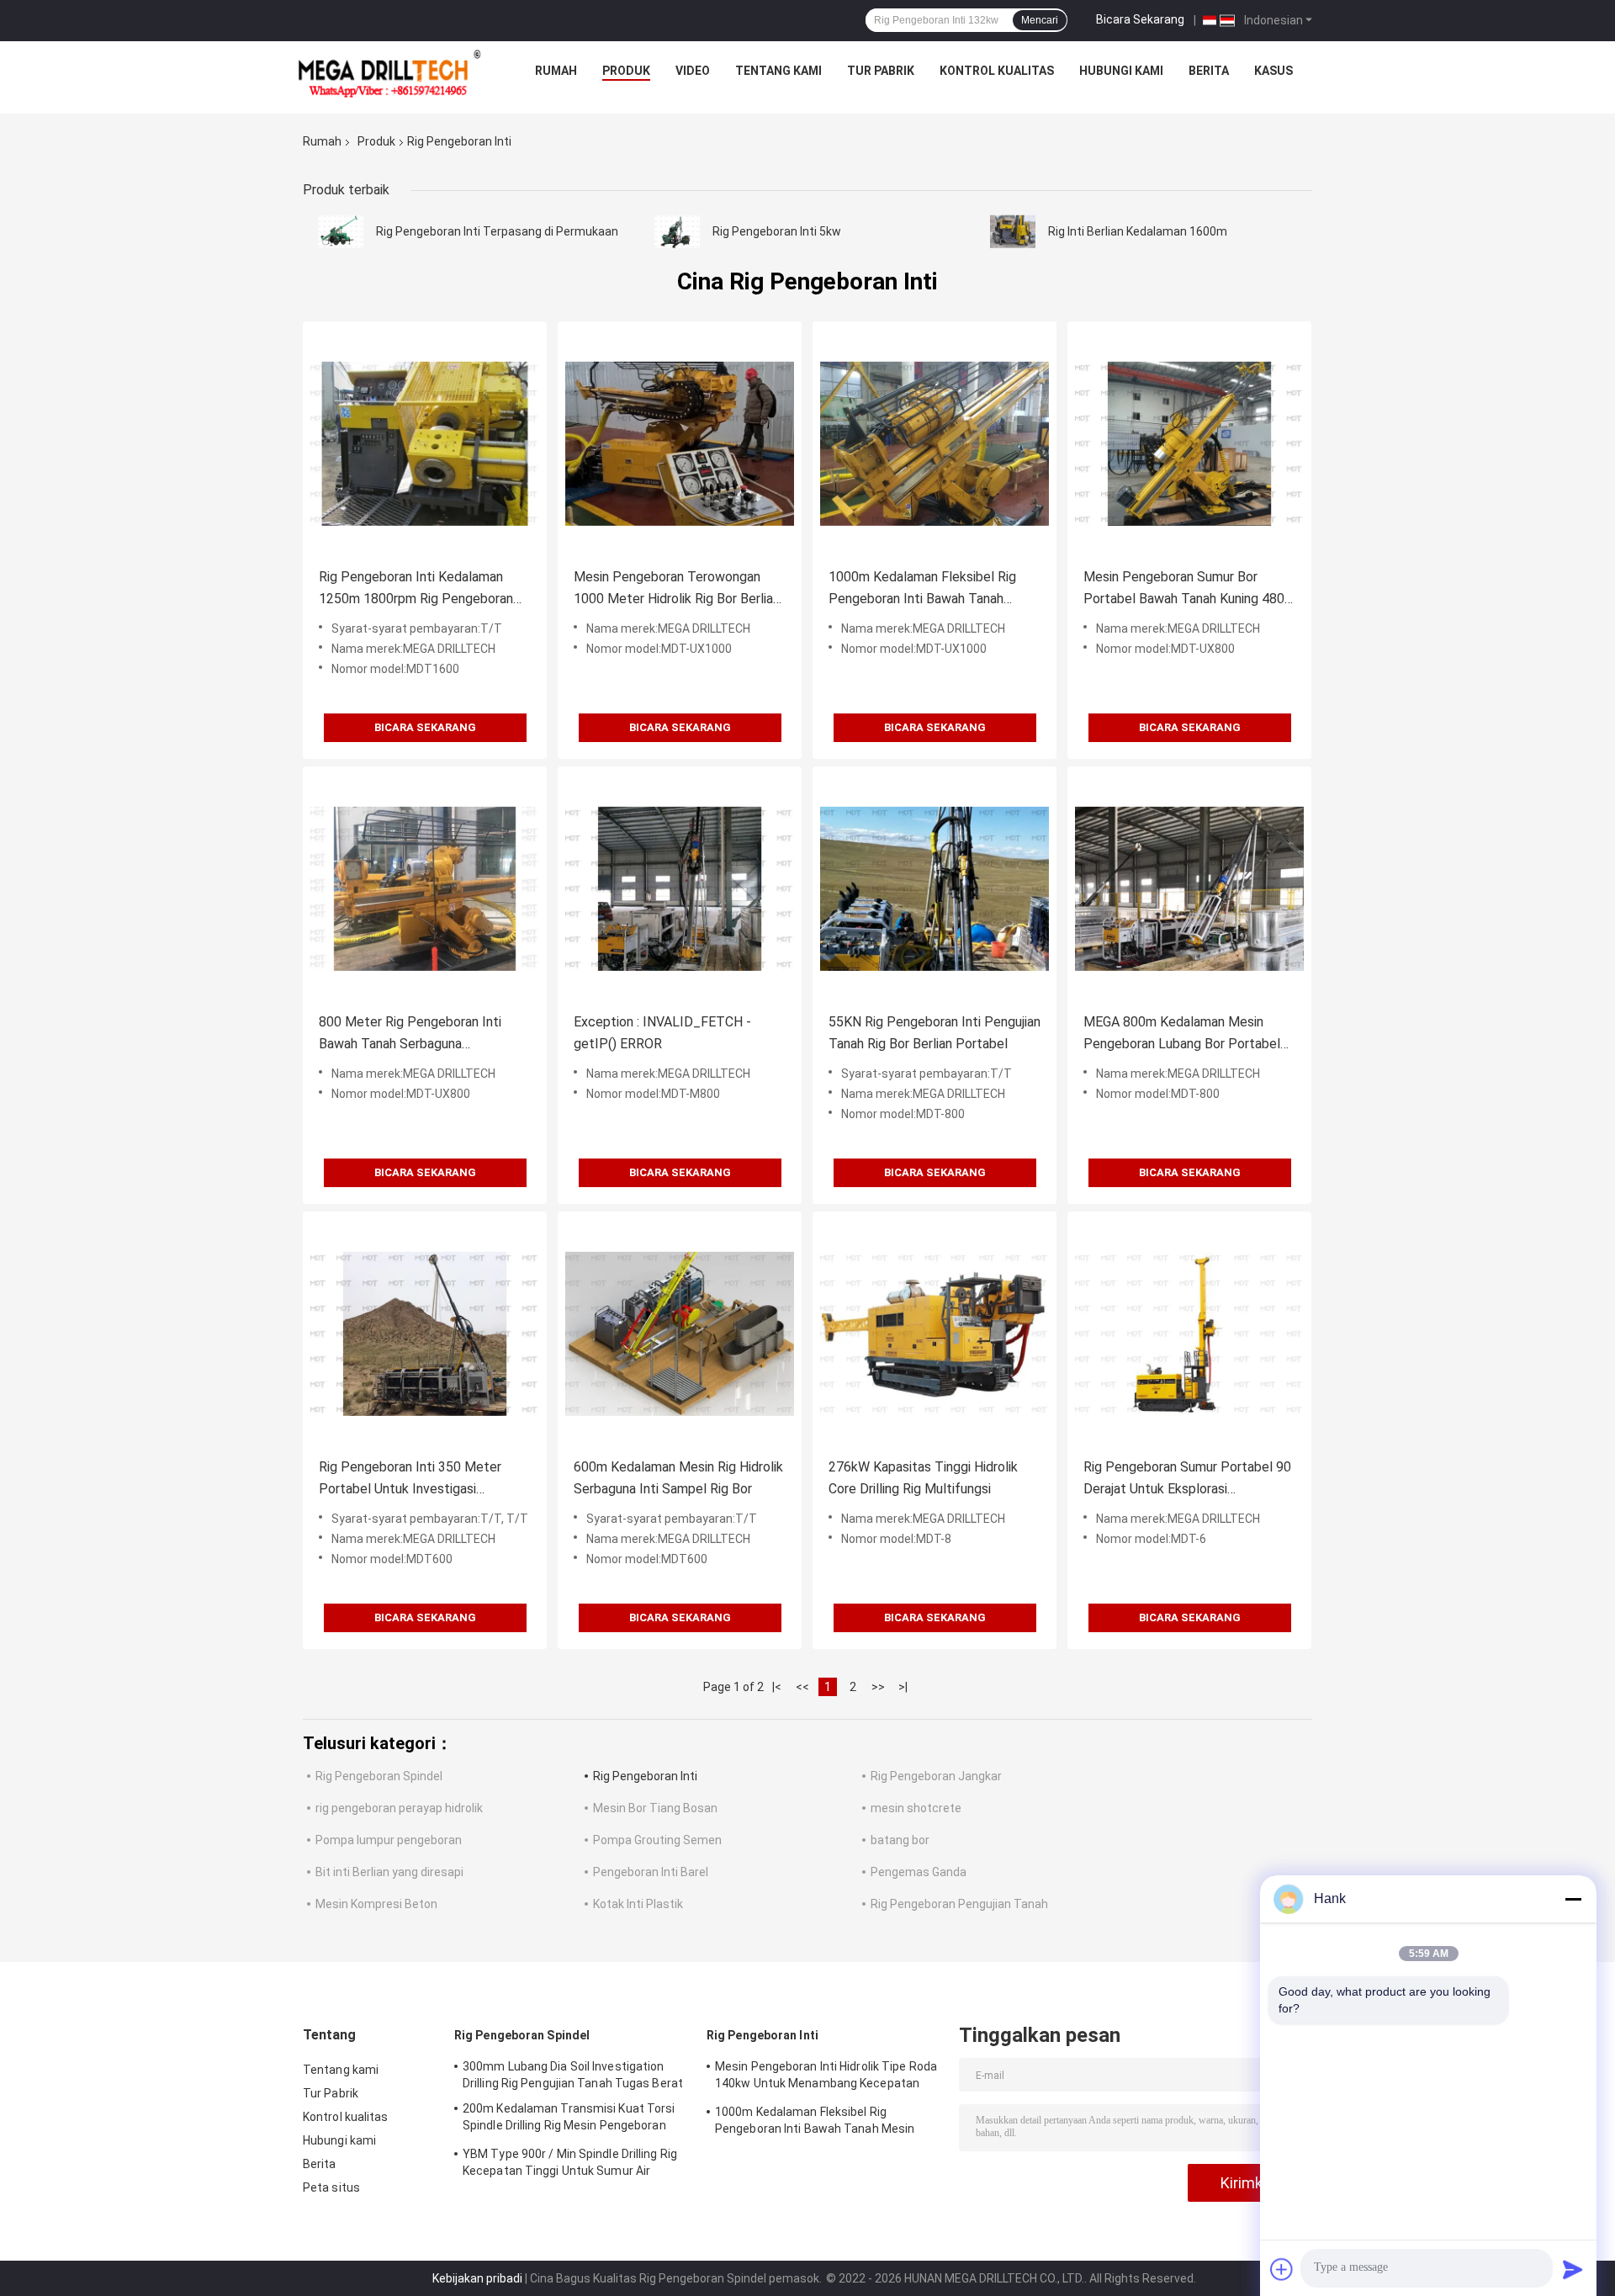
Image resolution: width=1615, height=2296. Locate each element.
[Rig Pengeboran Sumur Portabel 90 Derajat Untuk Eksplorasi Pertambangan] (1189, 1334)
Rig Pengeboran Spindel (379, 1776)
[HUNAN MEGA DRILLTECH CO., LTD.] (389, 75)
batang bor (900, 1840)
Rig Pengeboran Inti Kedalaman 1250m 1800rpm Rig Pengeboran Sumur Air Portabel (416, 589)
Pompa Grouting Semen (657, 1840)
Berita (1209, 71)
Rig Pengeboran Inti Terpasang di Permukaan (497, 231)
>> (878, 1687)
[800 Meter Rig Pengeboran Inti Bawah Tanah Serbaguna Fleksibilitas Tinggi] (425, 888)
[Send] (1573, 2269)
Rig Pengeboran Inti (645, 1776)
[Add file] (1282, 2269)
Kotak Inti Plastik (638, 1904)
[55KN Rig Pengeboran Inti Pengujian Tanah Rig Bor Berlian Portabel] (935, 888)
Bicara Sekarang (1140, 19)
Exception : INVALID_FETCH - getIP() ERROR (662, 1033)
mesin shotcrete (916, 1808)
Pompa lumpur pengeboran (389, 1840)
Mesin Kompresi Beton (376, 1904)
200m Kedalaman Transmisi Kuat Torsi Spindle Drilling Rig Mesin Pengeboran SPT (569, 2119)
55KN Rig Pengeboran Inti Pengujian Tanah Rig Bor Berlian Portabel (935, 1033)
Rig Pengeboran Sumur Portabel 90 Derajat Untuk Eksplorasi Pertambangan (1187, 1479)
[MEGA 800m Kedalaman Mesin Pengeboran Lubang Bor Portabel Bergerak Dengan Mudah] (1189, 888)
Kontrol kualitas (997, 71)
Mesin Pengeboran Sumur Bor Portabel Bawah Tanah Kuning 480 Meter (1184, 589)
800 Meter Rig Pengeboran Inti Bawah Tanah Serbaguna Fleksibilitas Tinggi (410, 1034)
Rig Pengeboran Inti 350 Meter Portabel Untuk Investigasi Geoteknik (410, 1479)
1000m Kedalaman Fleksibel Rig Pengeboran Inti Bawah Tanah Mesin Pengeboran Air (922, 589)
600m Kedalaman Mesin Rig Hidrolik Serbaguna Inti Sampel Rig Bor (678, 1478)
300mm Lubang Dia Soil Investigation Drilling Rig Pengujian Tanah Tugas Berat (573, 2075)
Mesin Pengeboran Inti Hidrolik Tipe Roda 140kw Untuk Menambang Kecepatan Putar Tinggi (826, 2077)
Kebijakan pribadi (477, 2278)
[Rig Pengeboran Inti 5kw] (677, 231)
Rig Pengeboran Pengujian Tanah (959, 1904)
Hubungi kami (1121, 71)
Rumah (556, 71)
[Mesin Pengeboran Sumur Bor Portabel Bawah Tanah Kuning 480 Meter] (1189, 443)
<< (802, 1687)
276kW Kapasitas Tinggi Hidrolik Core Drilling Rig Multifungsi (923, 1478)
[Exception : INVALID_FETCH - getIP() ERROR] (680, 888)
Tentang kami (778, 71)
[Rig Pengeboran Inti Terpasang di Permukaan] (341, 231)
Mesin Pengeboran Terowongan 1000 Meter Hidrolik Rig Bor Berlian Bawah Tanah (677, 589)
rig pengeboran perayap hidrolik (399, 1808)
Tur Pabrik (881, 71)
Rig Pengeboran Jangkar (936, 1776)
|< (777, 1687)
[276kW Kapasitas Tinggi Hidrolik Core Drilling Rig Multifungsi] (935, 1334)
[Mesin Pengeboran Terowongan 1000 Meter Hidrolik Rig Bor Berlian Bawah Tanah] (680, 443)
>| (903, 1687)
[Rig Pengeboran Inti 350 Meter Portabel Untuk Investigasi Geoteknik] (425, 1334)
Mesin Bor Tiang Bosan (655, 1808)
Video (693, 71)
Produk (626, 71)
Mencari (1040, 20)
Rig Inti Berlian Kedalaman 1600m (1138, 231)
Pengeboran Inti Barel (651, 1872)
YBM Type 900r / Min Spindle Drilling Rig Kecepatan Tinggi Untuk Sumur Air (570, 2162)
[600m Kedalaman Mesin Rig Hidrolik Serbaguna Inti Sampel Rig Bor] (680, 1334)
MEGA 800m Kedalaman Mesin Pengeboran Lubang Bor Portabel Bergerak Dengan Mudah (1182, 1034)
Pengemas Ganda (919, 1872)
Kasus (1273, 71)
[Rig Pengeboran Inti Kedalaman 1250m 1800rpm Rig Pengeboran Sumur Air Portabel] (425, 443)
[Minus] (1573, 1899)
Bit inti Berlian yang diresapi (389, 1872)
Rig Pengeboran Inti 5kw (777, 231)
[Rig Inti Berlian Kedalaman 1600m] (1013, 231)
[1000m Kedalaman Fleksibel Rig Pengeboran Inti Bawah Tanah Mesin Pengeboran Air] (935, 443)
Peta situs (331, 2187)
